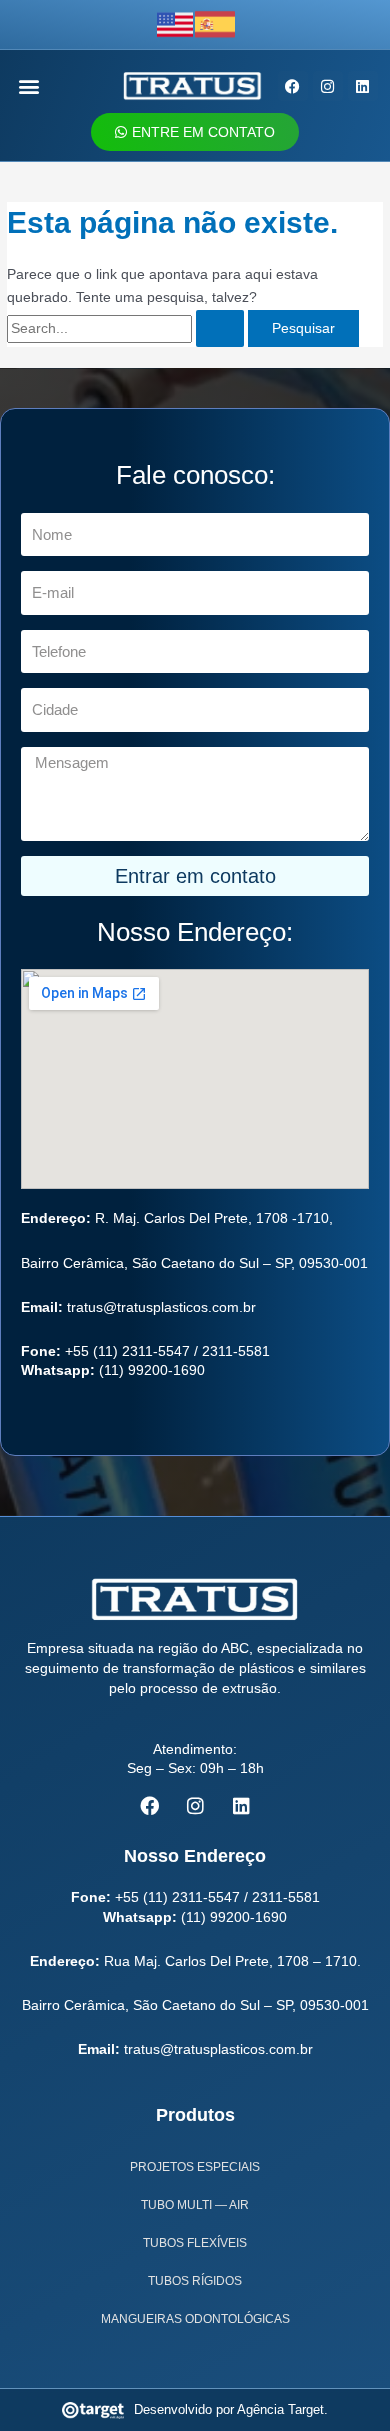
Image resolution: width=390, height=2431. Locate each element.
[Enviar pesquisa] (220, 329)
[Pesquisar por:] (127, 328)
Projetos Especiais (195, 2167)
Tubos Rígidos (195, 2281)
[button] (29, 86)
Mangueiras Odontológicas (195, 2319)
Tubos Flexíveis (195, 2243)
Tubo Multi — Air (195, 2205)
